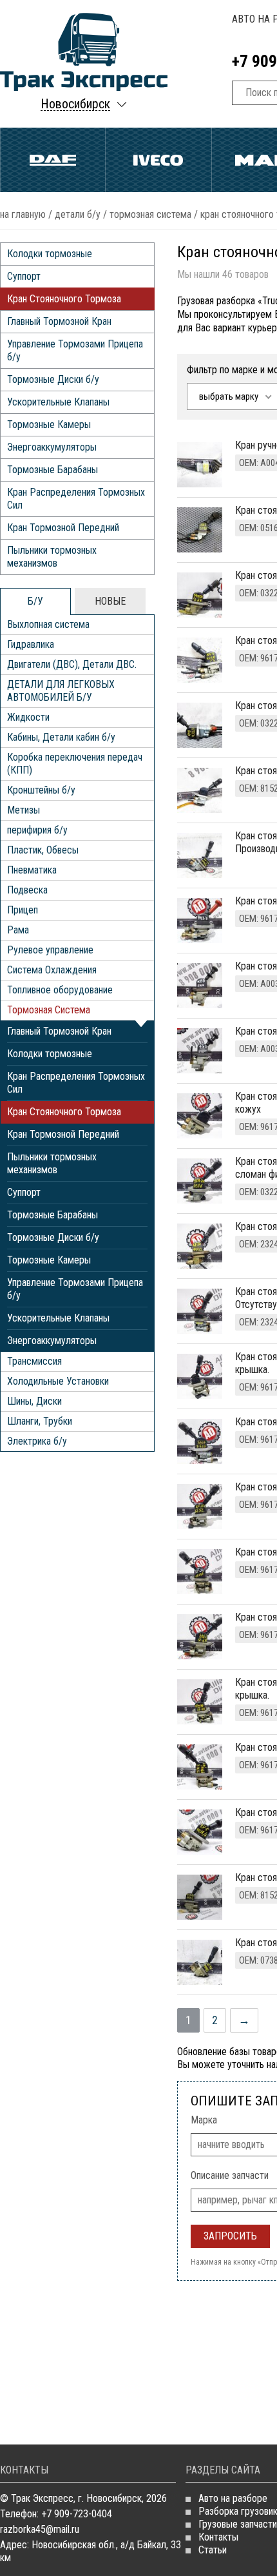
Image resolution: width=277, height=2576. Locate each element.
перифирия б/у (37, 830)
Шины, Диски (34, 1401)
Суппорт (24, 276)
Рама (18, 930)
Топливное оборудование (60, 990)
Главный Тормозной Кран (59, 321)
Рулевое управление (50, 950)
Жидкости (28, 717)
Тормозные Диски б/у (53, 379)
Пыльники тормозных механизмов (52, 557)
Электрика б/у (37, 1441)
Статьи (213, 2550)
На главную (23, 214)
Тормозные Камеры (49, 424)
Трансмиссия (34, 1361)
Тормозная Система (150, 214)
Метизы (24, 810)
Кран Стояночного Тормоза (64, 299)
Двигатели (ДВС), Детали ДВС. (72, 664)
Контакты (218, 2537)
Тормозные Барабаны (53, 470)
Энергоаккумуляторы (52, 447)
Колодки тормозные (50, 254)
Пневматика (32, 870)
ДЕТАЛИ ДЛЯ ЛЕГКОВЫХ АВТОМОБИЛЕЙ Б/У (61, 691)
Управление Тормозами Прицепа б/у (75, 350)
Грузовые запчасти (238, 2524)
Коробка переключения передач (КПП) (75, 764)
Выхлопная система (48, 624)
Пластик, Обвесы (43, 850)
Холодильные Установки (58, 1381)
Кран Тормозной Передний (63, 528)
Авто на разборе (233, 2498)
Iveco (158, 160)
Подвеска (27, 890)
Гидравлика (31, 644)
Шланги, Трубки (40, 1421)
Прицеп (23, 910)
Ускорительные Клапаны (58, 402)
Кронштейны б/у (41, 790)
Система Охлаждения (52, 970)
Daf (53, 160)
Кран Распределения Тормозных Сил (76, 499)
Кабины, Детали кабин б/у (61, 737)
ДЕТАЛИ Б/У (78, 214)
